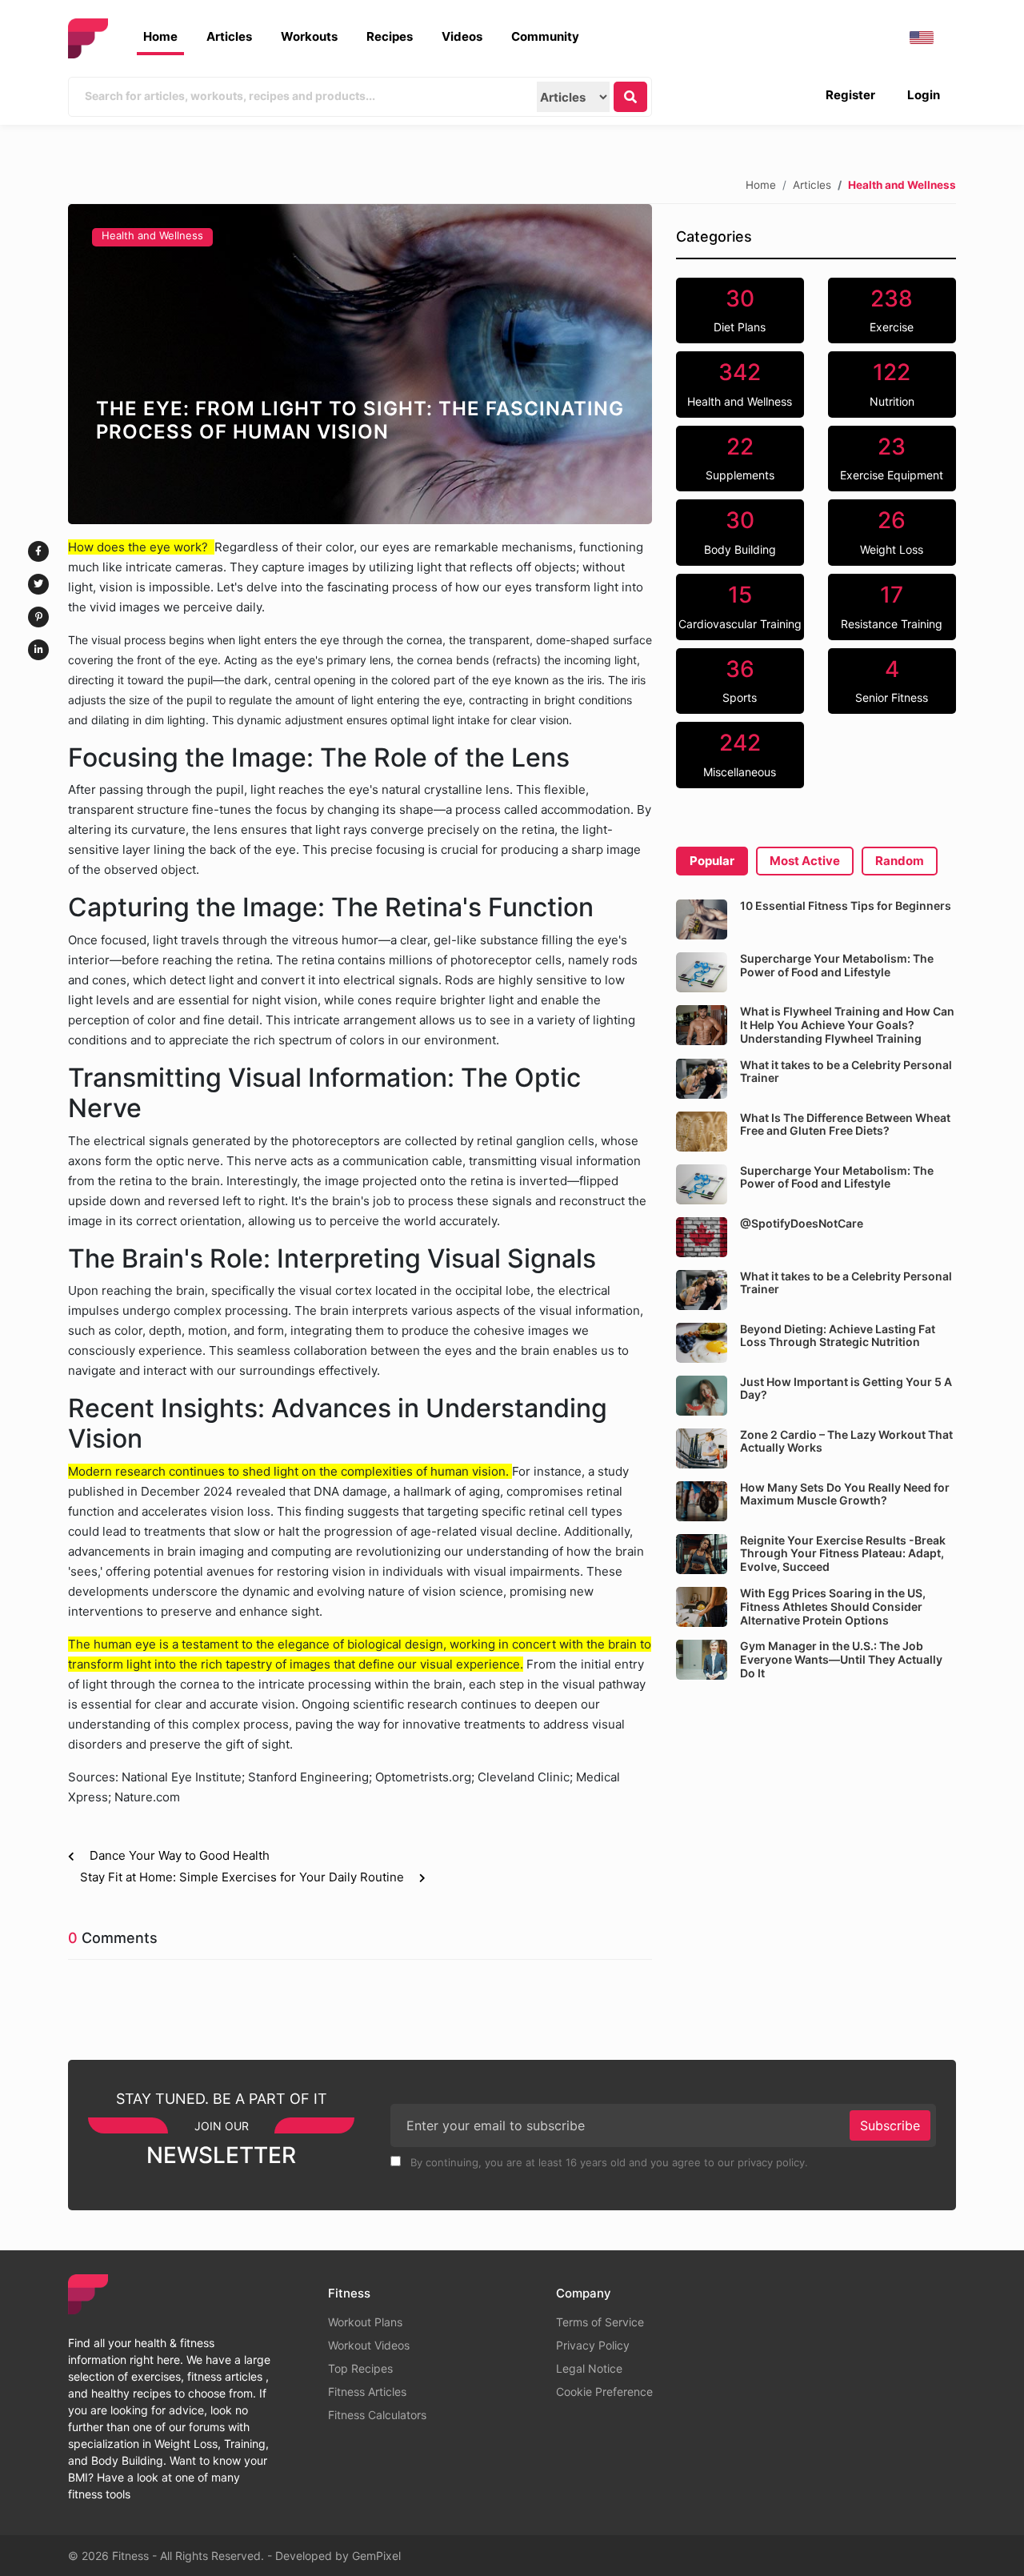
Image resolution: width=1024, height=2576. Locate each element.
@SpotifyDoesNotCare (802, 1223)
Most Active (805, 861)
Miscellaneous (740, 754)
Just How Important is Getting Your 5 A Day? (846, 1388)
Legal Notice (589, 2368)
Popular (712, 861)
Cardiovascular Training (740, 606)
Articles (229, 36)
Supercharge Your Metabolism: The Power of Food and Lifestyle (837, 965)
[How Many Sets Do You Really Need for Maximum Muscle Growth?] (702, 1501)
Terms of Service (600, 2322)
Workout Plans (365, 2322)
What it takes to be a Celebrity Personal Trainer (846, 1072)
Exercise (892, 310)
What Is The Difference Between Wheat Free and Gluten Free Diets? (845, 1124)
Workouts (309, 36)
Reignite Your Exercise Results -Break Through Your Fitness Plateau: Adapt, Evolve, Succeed (843, 1554)
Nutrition (892, 383)
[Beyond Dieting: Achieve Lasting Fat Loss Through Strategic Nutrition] (702, 1343)
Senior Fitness (892, 680)
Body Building (740, 531)
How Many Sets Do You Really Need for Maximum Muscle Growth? (845, 1494)
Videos (462, 36)
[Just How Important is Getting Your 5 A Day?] (702, 1396)
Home (160, 36)
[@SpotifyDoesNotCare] (702, 1237)
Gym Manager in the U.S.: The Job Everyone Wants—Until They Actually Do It (841, 1659)
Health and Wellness (152, 235)
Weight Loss (892, 531)
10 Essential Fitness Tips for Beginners (846, 905)
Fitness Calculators (377, 2415)
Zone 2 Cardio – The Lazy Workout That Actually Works (846, 1441)
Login (924, 95)
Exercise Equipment (892, 458)
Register (850, 95)
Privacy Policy (593, 2345)
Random (900, 861)
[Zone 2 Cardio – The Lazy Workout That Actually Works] (702, 1448)
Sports (740, 680)
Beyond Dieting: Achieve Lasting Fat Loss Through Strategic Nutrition (838, 1336)
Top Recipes (360, 2368)
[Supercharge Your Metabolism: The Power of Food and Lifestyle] (702, 972)
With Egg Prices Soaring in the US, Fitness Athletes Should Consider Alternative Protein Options (833, 1606)
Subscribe (890, 2125)
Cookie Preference (604, 2392)
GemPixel (376, 2556)
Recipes (390, 36)
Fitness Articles (367, 2392)
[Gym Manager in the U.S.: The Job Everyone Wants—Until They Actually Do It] (702, 1660)
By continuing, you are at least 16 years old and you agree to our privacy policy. (608, 2162)
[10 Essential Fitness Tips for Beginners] (702, 919)
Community (545, 36)
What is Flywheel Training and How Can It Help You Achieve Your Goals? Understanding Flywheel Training (847, 1025)
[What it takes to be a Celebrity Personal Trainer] (702, 1079)
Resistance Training (892, 606)
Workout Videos (369, 2345)
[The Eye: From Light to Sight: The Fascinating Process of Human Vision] (360, 364)
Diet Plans (740, 310)
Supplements (740, 458)
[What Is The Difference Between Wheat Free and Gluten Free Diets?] (702, 1132)
